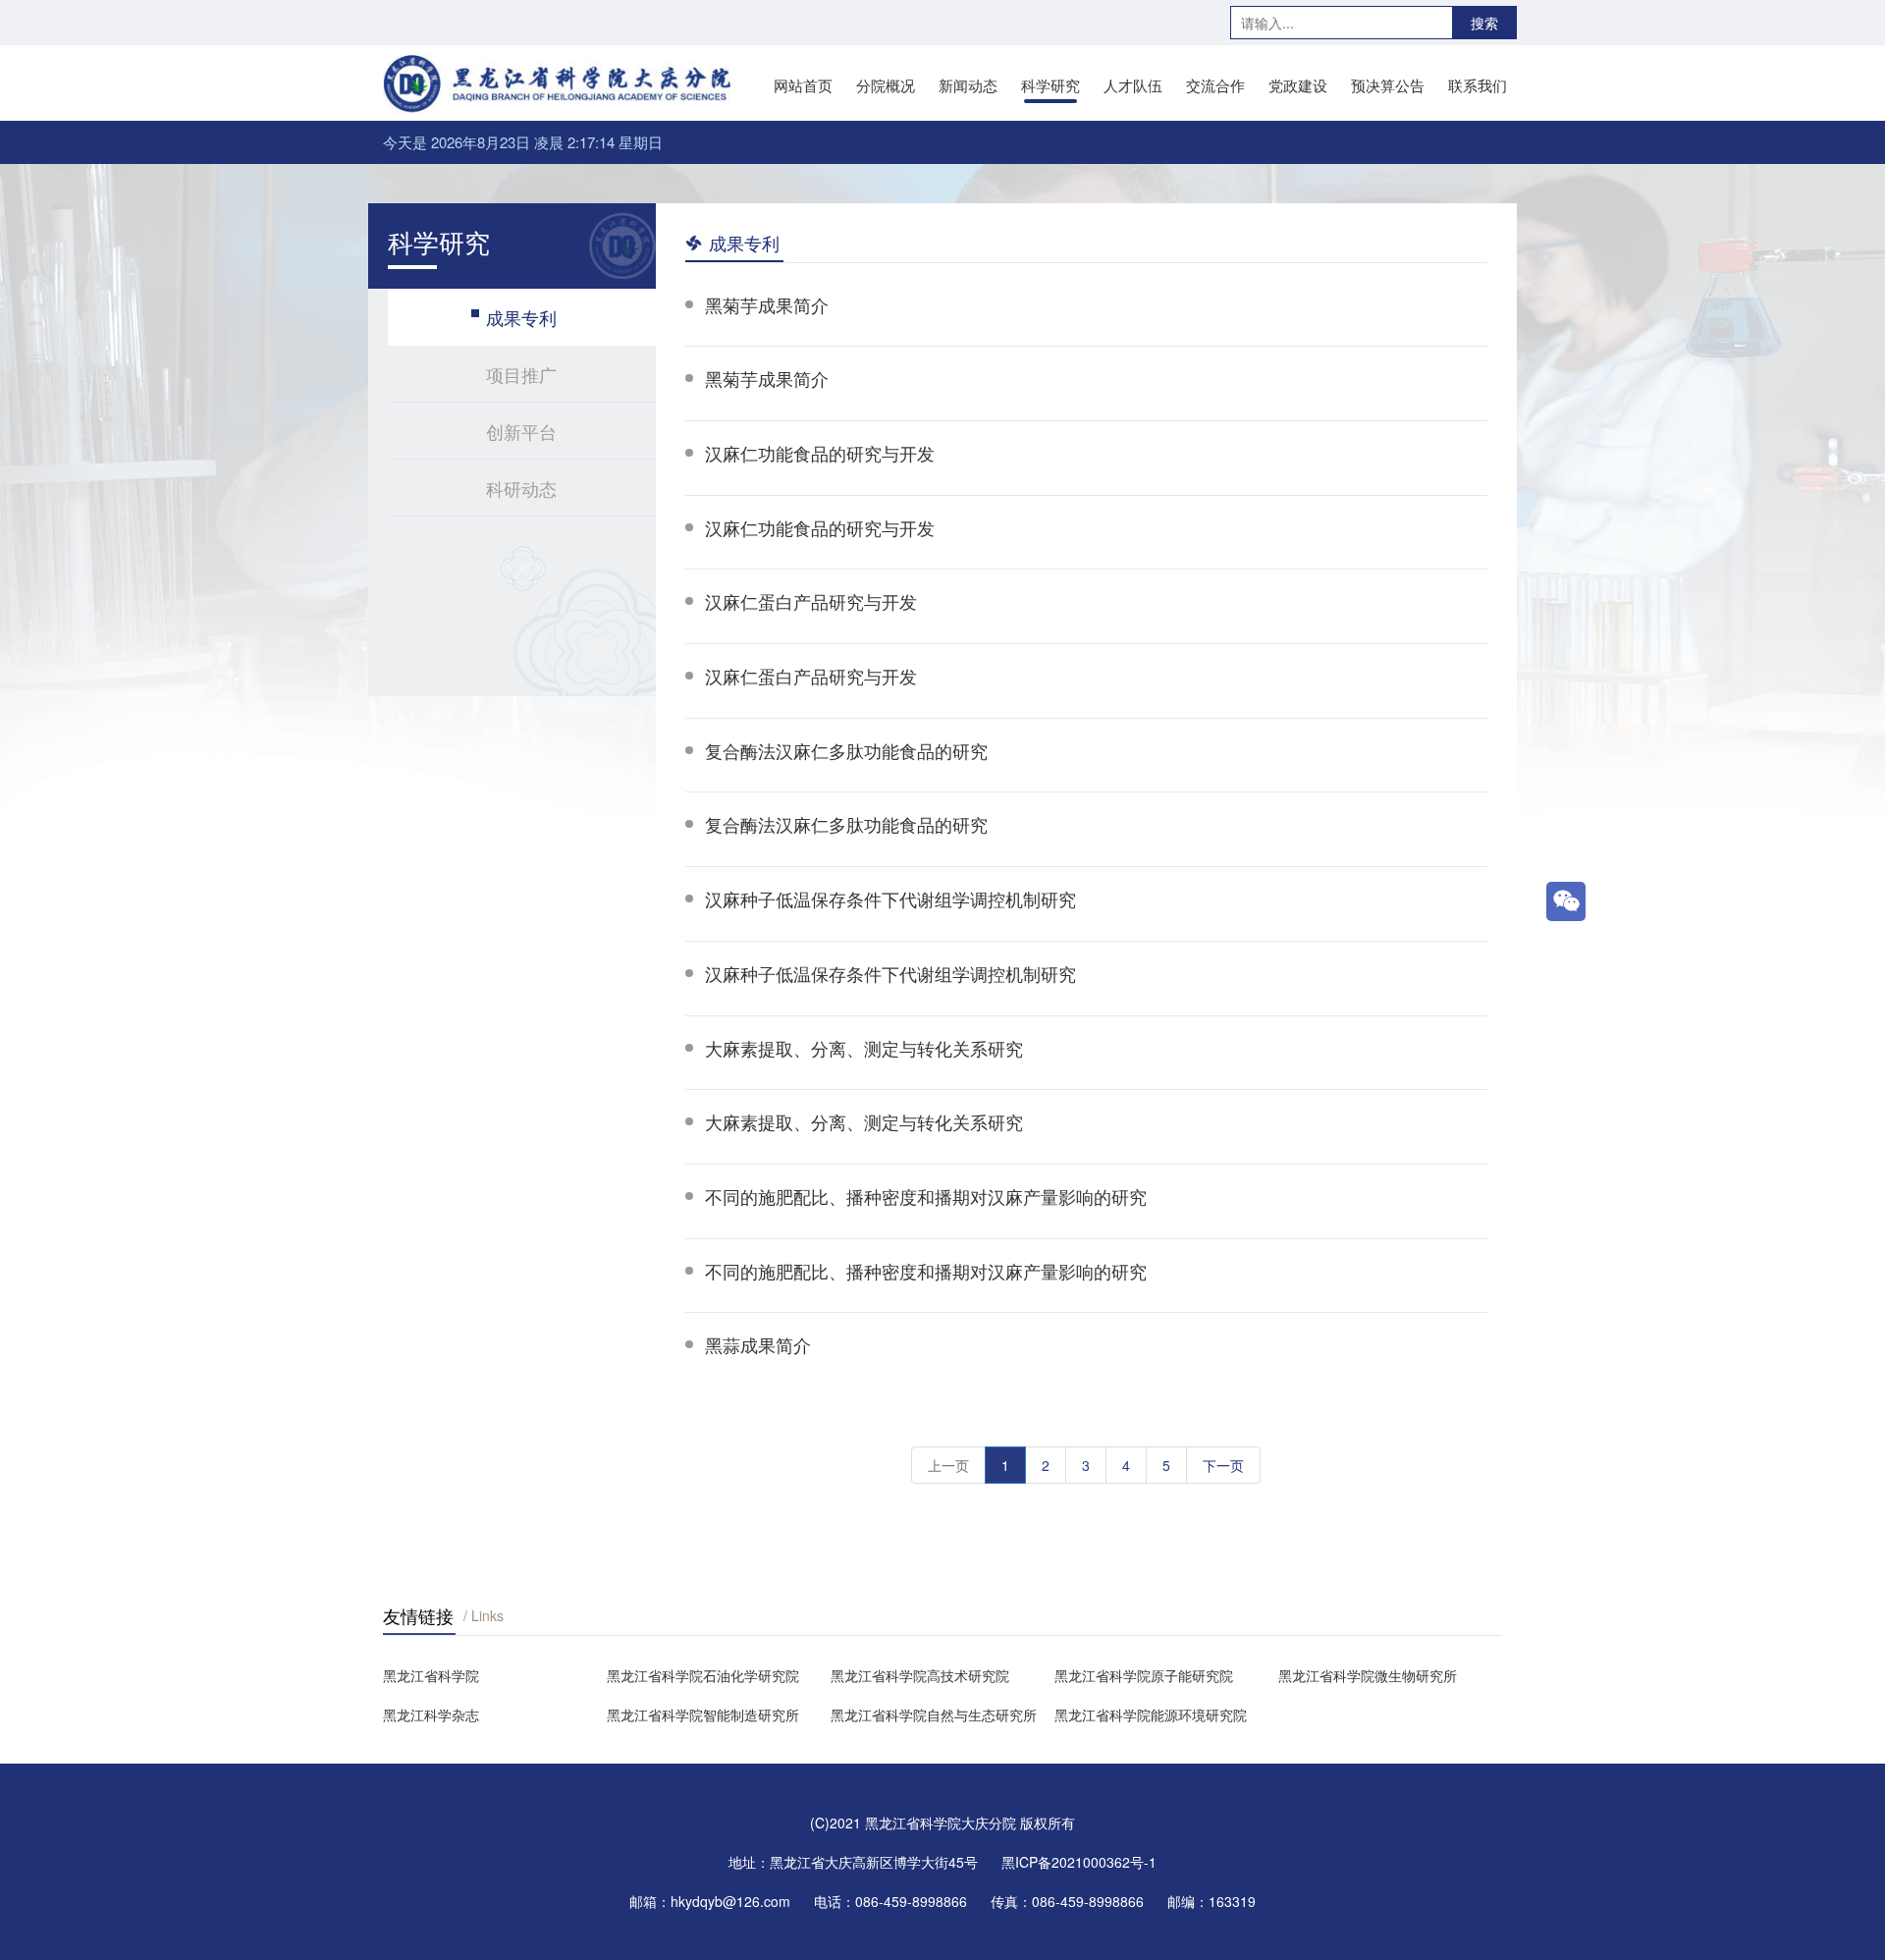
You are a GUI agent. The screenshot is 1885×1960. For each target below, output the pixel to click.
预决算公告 (1388, 85)
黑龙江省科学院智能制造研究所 (703, 1715)
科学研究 (1050, 85)
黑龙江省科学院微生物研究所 (1368, 1675)
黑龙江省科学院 (431, 1675)
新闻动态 (968, 85)
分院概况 (886, 85)
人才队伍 (1133, 85)
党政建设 (1298, 85)
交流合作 (1215, 85)
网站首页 (803, 85)
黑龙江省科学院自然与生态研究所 (934, 1715)
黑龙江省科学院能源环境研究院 (1151, 1715)
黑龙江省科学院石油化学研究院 (703, 1675)
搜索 (1484, 23)
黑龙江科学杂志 (431, 1715)
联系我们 (1478, 85)
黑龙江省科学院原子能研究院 (1144, 1675)
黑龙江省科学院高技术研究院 (920, 1675)
